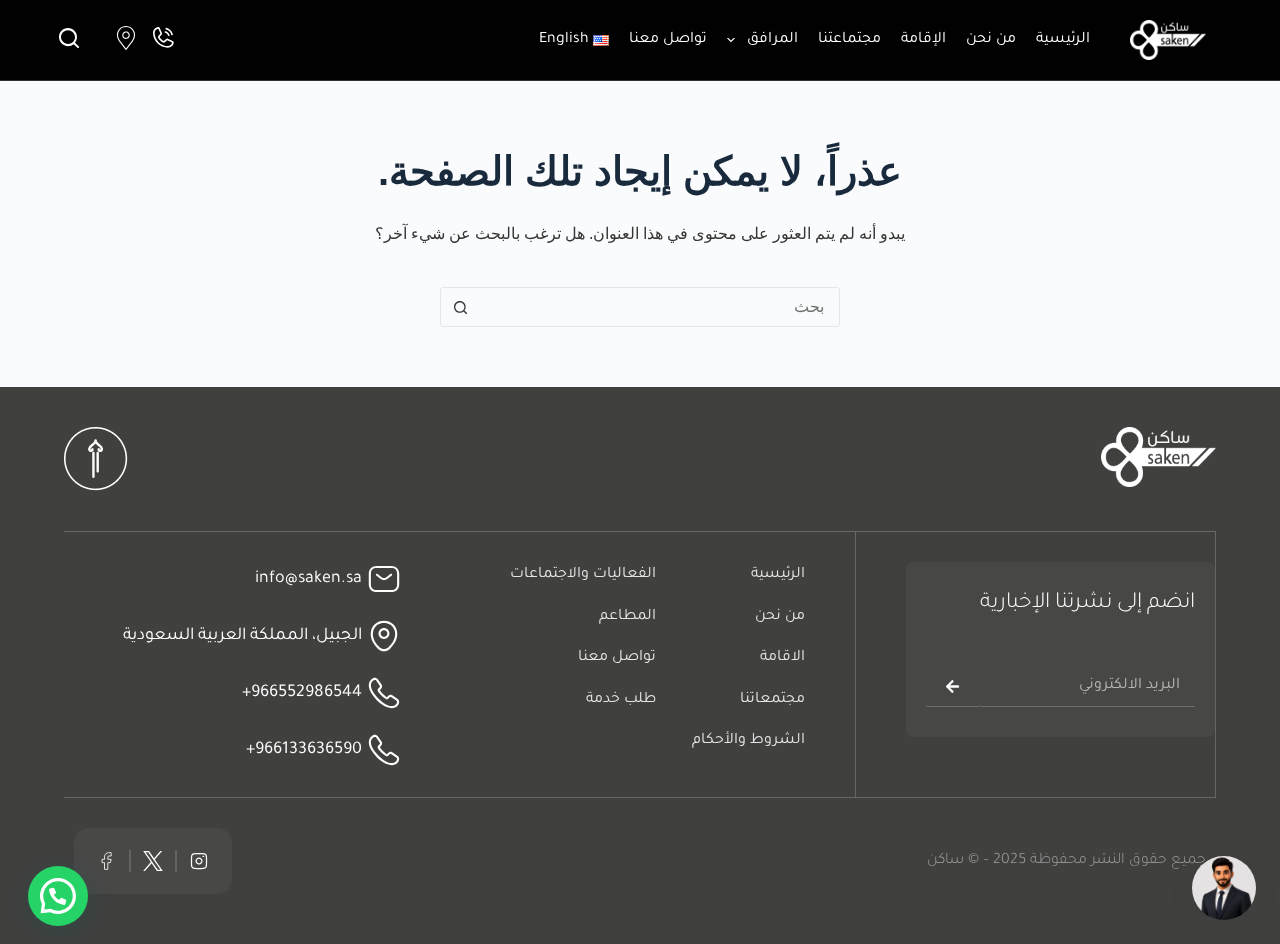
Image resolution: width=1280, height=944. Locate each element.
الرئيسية (1063, 40)
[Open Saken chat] (1224, 888)
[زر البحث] (460, 307)
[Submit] (952, 687)
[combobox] (659, 307)
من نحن (991, 40)
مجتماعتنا (849, 40)
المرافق (772, 40)
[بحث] (69, 38)
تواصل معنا (668, 40)
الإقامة (923, 40)
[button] (58, 896)
